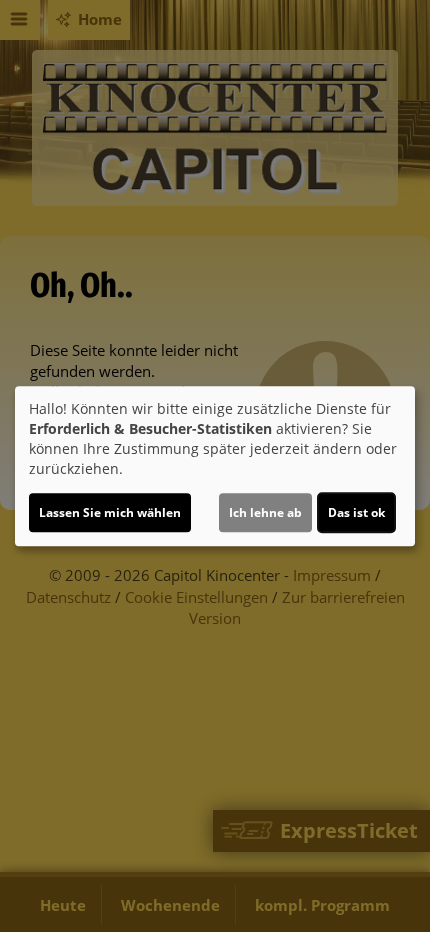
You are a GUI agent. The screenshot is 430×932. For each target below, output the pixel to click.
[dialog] (215, 466)
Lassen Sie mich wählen (110, 512)
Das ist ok (356, 512)
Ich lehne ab (265, 512)
